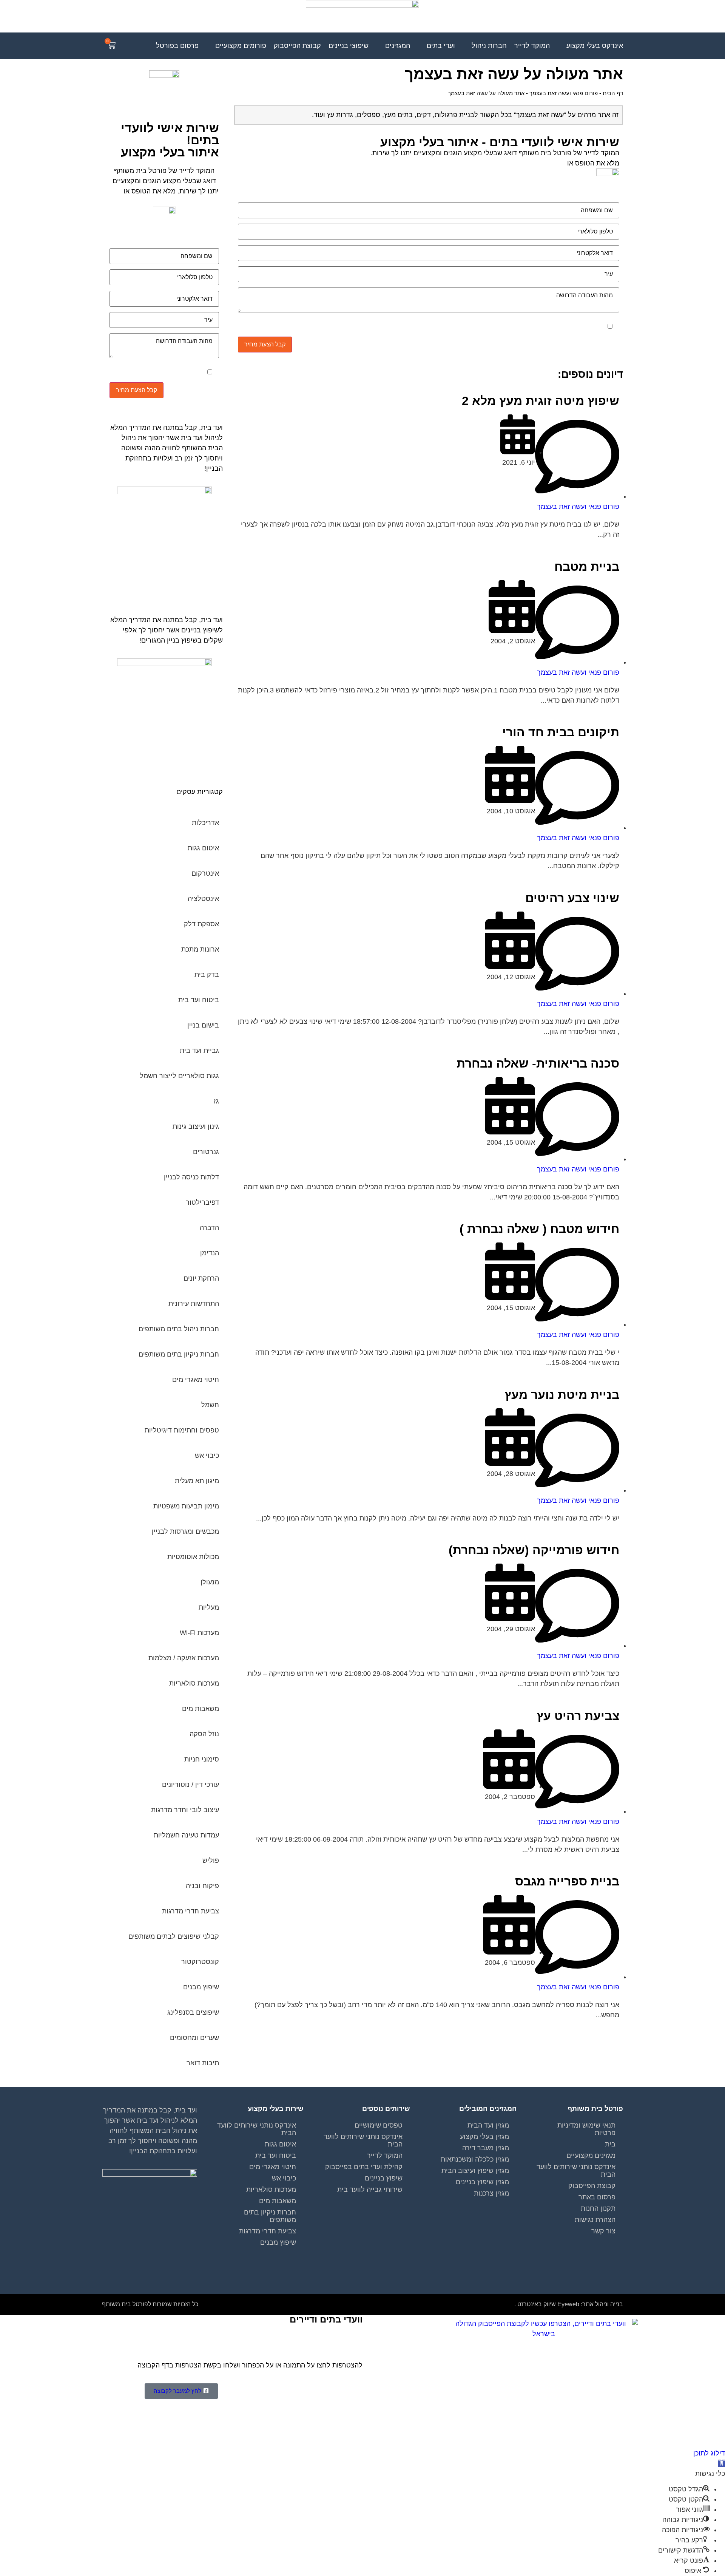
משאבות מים (278, 2201)
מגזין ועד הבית (488, 2125)
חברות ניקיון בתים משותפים (270, 2216)
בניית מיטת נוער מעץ (562, 1395)
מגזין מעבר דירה (486, 2148)
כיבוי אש (284, 2178)
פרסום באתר (597, 2197)
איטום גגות (280, 2144)
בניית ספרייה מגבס (567, 1881)
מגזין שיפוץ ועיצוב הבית (475, 2171)
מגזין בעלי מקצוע (484, 2137)
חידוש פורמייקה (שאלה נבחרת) (534, 1550)
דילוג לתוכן (709, 2453)
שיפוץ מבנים (278, 2242)
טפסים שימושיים (379, 2125)
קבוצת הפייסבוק (592, 2186)
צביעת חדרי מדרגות (268, 2231)
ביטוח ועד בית (276, 2156)
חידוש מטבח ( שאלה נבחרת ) (539, 1229)
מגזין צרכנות (491, 2193)
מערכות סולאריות (271, 2190)
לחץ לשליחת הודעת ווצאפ (528, 163)
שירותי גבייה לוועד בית (370, 2190)
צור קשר (603, 2231)
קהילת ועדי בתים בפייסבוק (364, 2167)
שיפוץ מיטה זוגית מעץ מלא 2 (541, 401)
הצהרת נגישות (595, 2220)
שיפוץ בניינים (384, 2178)
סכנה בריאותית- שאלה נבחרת (538, 1063)
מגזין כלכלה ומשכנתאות (475, 2159)
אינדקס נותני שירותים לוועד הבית (576, 2171)
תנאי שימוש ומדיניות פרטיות (586, 2129)
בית (610, 2144)
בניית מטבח (587, 567)
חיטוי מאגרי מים (273, 2167)
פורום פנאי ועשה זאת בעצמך (564, 93)
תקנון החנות (598, 2208)
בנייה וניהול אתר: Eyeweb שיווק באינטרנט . (569, 2304)
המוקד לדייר (385, 2156)
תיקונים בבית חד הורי (561, 732)
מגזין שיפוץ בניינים (482, 2182)
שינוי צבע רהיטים (572, 898)
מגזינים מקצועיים (591, 2156)
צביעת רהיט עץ (578, 1716)
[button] (722, 2463)
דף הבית (613, 93)
